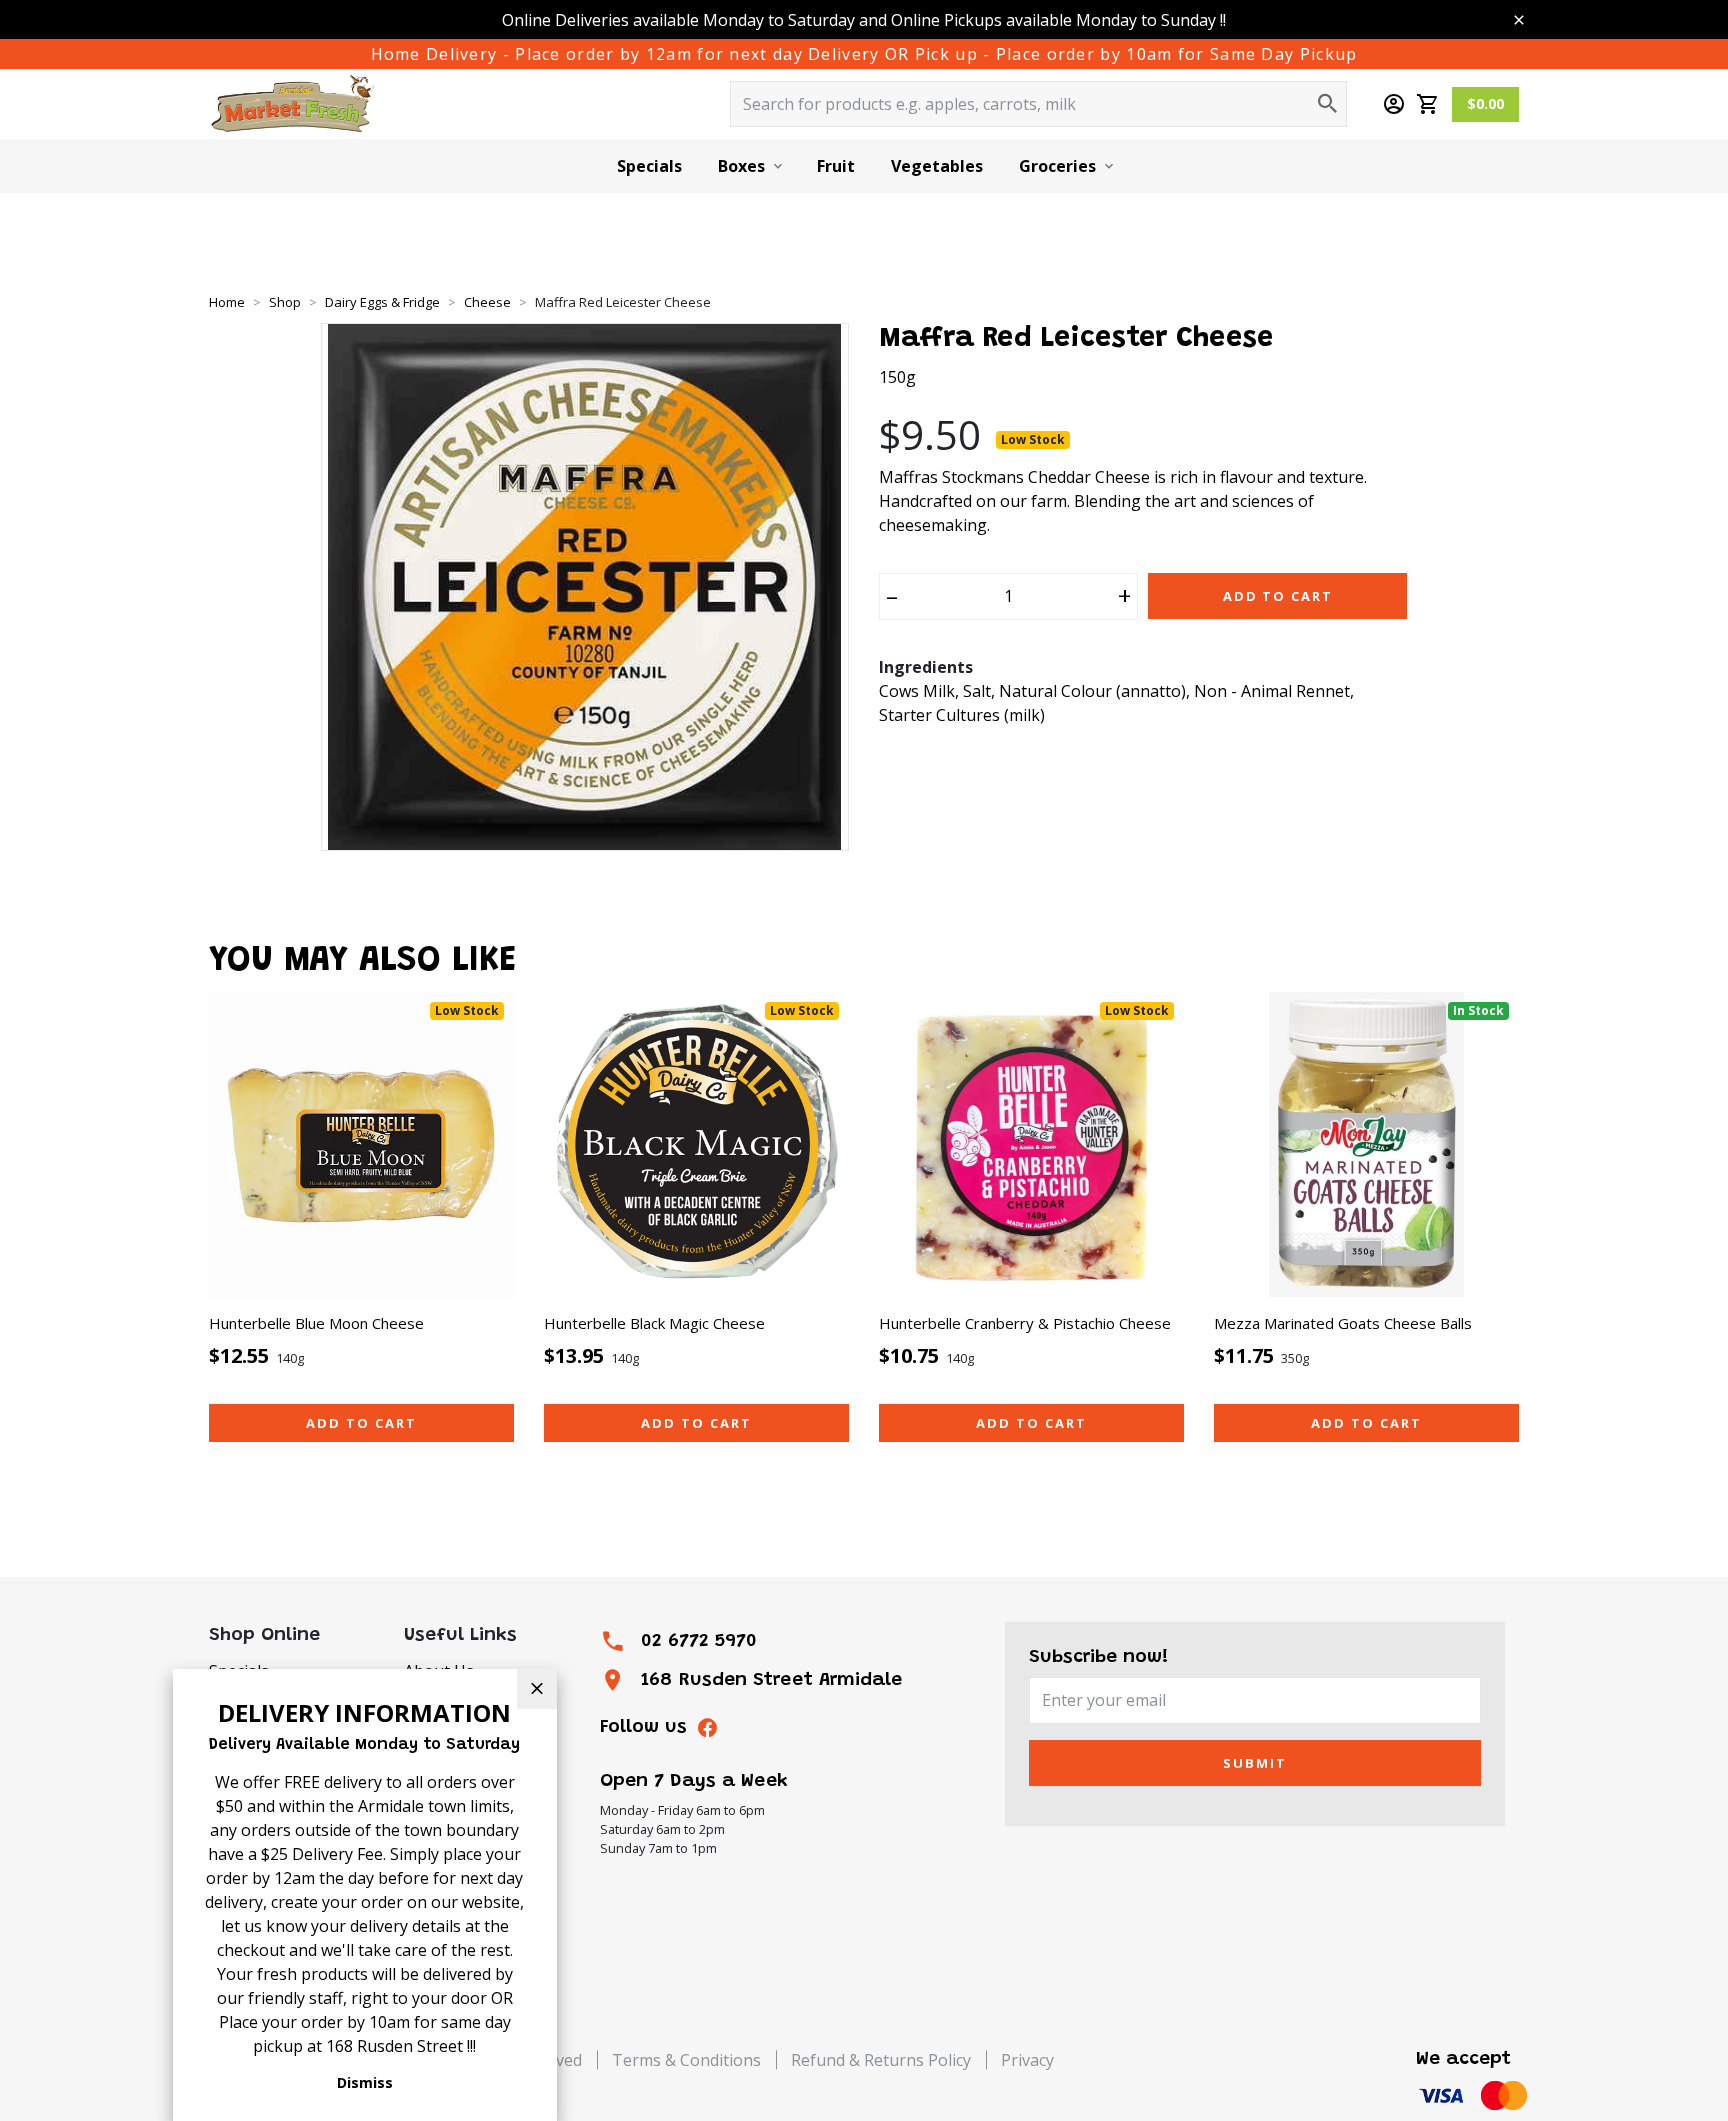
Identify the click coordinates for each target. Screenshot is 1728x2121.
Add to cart (361, 1423)
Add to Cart (1278, 596)
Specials (649, 166)
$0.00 (1485, 103)
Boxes (741, 166)
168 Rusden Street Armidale (771, 1680)
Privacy (1027, 2060)
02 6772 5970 (699, 1641)
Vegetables (937, 166)
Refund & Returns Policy (881, 2060)
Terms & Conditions (686, 2060)
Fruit (836, 166)
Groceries (1057, 166)
